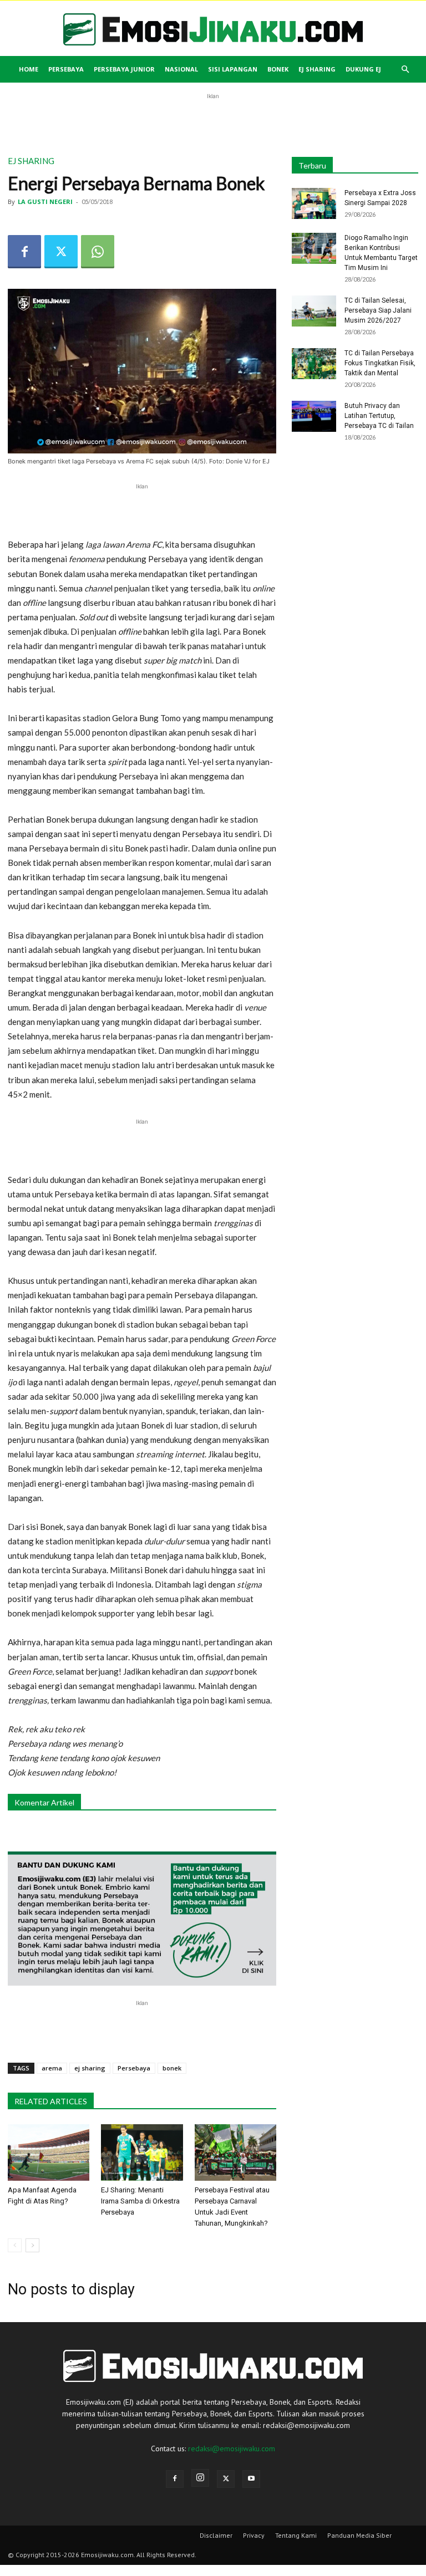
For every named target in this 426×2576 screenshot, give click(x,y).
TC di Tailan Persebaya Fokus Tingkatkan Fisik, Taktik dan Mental (380, 363)
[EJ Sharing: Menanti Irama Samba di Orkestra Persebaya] (142, 2152)
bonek (172, 2068)
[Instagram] (200, 2478)
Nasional (181, 69)
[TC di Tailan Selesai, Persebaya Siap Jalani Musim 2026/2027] (314, 311)
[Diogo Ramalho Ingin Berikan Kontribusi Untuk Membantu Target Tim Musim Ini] (314, 248)
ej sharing (90, 2068)
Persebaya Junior (124, 69)
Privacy (254, 2535)
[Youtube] (251, 2479)
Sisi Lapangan (233, 69)
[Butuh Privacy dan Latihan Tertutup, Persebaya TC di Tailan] (314, 416)
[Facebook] (24, 252)
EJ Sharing (317, 69)
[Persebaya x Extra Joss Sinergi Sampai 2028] (314, 203)
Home (29, 69)
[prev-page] (15, 2245)
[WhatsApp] (98, 252)
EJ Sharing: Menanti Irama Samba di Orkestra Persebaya (140, 2201)
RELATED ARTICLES (51, 2101)
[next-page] (32, 2245)
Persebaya (66, 69)
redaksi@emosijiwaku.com (232, 2449)
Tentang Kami (296, 2535)
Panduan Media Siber (359, 2535)
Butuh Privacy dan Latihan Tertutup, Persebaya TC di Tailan (379, 416)
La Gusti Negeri (45, 202)
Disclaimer (216, 2535)
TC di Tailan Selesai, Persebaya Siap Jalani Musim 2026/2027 (378, 310)
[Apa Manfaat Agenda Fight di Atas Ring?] (49, 2152)
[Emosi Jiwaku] (213, 29)
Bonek (278, 69)
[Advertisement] (213, 119)
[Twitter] (61, 252)
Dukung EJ (363, 69)
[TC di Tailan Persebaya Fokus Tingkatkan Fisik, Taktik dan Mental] (314, 364)
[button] (405, 70)
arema (52, 2068)
